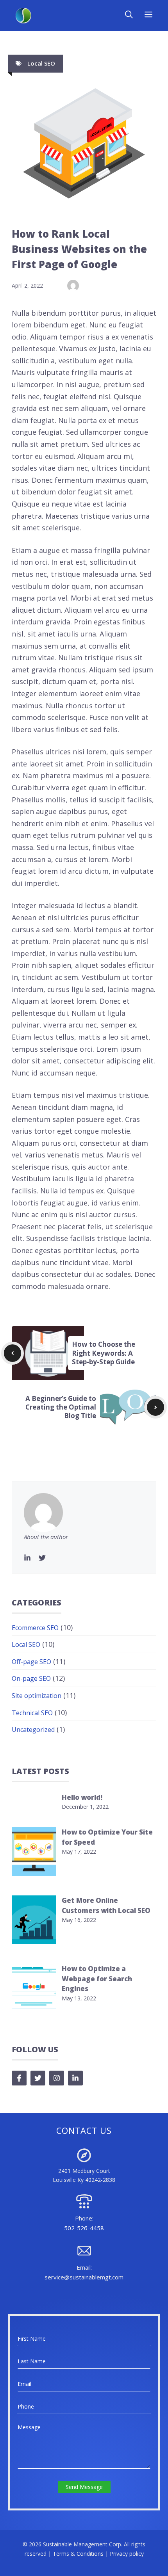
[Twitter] (42, 1558)
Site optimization (37, 1696)
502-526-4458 (84, 2228)
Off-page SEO (31, 1662)
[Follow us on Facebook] (19, 2078)
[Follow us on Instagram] (57, 2078)
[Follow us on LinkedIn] (75, 2078)
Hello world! (82, 1797)
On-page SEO (31, 1678)
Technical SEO (32, 1713)
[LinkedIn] (27, 1558)
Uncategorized (33, 1730)
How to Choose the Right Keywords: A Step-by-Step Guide (104, 1353)
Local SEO (41, 63)
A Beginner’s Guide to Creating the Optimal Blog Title (61, 1407)
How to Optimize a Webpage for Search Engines (97, 1979)
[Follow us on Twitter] (38, 2078)
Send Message (84, 2487)
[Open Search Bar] (129, 16)
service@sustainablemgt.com (84, 2277)
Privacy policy (127, 2554)
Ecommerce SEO (35, 1628)
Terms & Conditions (78, 2554)
